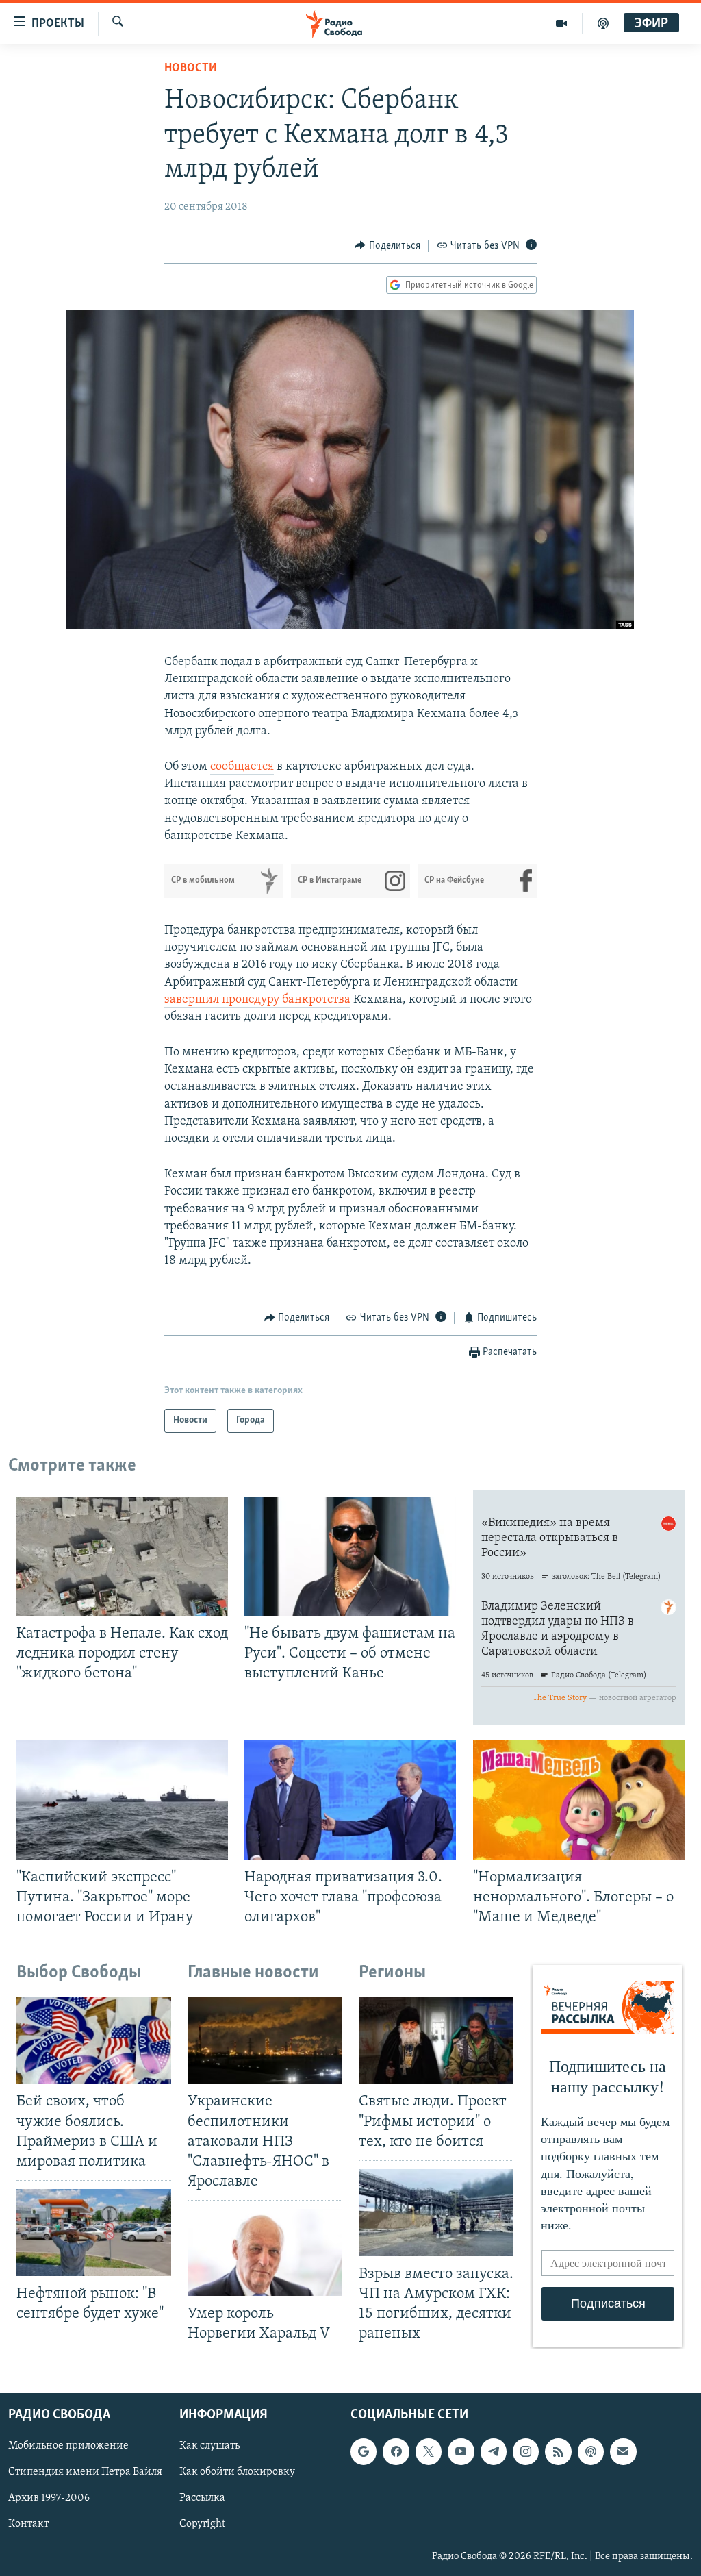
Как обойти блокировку (237, 2472)
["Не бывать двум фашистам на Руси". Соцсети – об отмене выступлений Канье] (350, 1556)
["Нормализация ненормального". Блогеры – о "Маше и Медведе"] (579, 1800)
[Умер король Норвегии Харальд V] (265, 2252)
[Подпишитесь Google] (364, 2451)
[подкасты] (603, 23)
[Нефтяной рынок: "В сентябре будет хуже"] (94, 2233)
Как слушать (209, 2446)
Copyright (202, 2524)
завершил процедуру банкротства (257, 1000)
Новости (191, 68)
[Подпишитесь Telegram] (494, 2451)
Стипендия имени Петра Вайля (85, 2472)
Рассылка (202, 2498)
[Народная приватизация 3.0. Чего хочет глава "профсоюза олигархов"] (350, 1800)
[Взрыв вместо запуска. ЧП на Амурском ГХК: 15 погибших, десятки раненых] (436, 2213)
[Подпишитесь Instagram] (526, 2451)
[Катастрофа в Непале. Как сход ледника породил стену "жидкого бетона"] (122, 1556)
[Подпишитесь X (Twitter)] (429, 2451)
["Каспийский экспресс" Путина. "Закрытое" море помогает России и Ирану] (122, 1800)
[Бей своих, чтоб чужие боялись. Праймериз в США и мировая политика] (94, 2040)
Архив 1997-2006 (49, 2498)
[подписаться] (623, 2451)
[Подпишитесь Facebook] (396, 2451)
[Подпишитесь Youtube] (461, 2451)
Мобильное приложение (68, 2446)
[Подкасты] (591, 2451)
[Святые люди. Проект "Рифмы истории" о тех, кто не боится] (436, 2040)
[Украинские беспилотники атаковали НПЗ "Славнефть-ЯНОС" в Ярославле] (265, 2040)
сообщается (242, 767)
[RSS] (558, 2451)
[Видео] (562, 23)
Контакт (28, 2524)
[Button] (387, 246)
